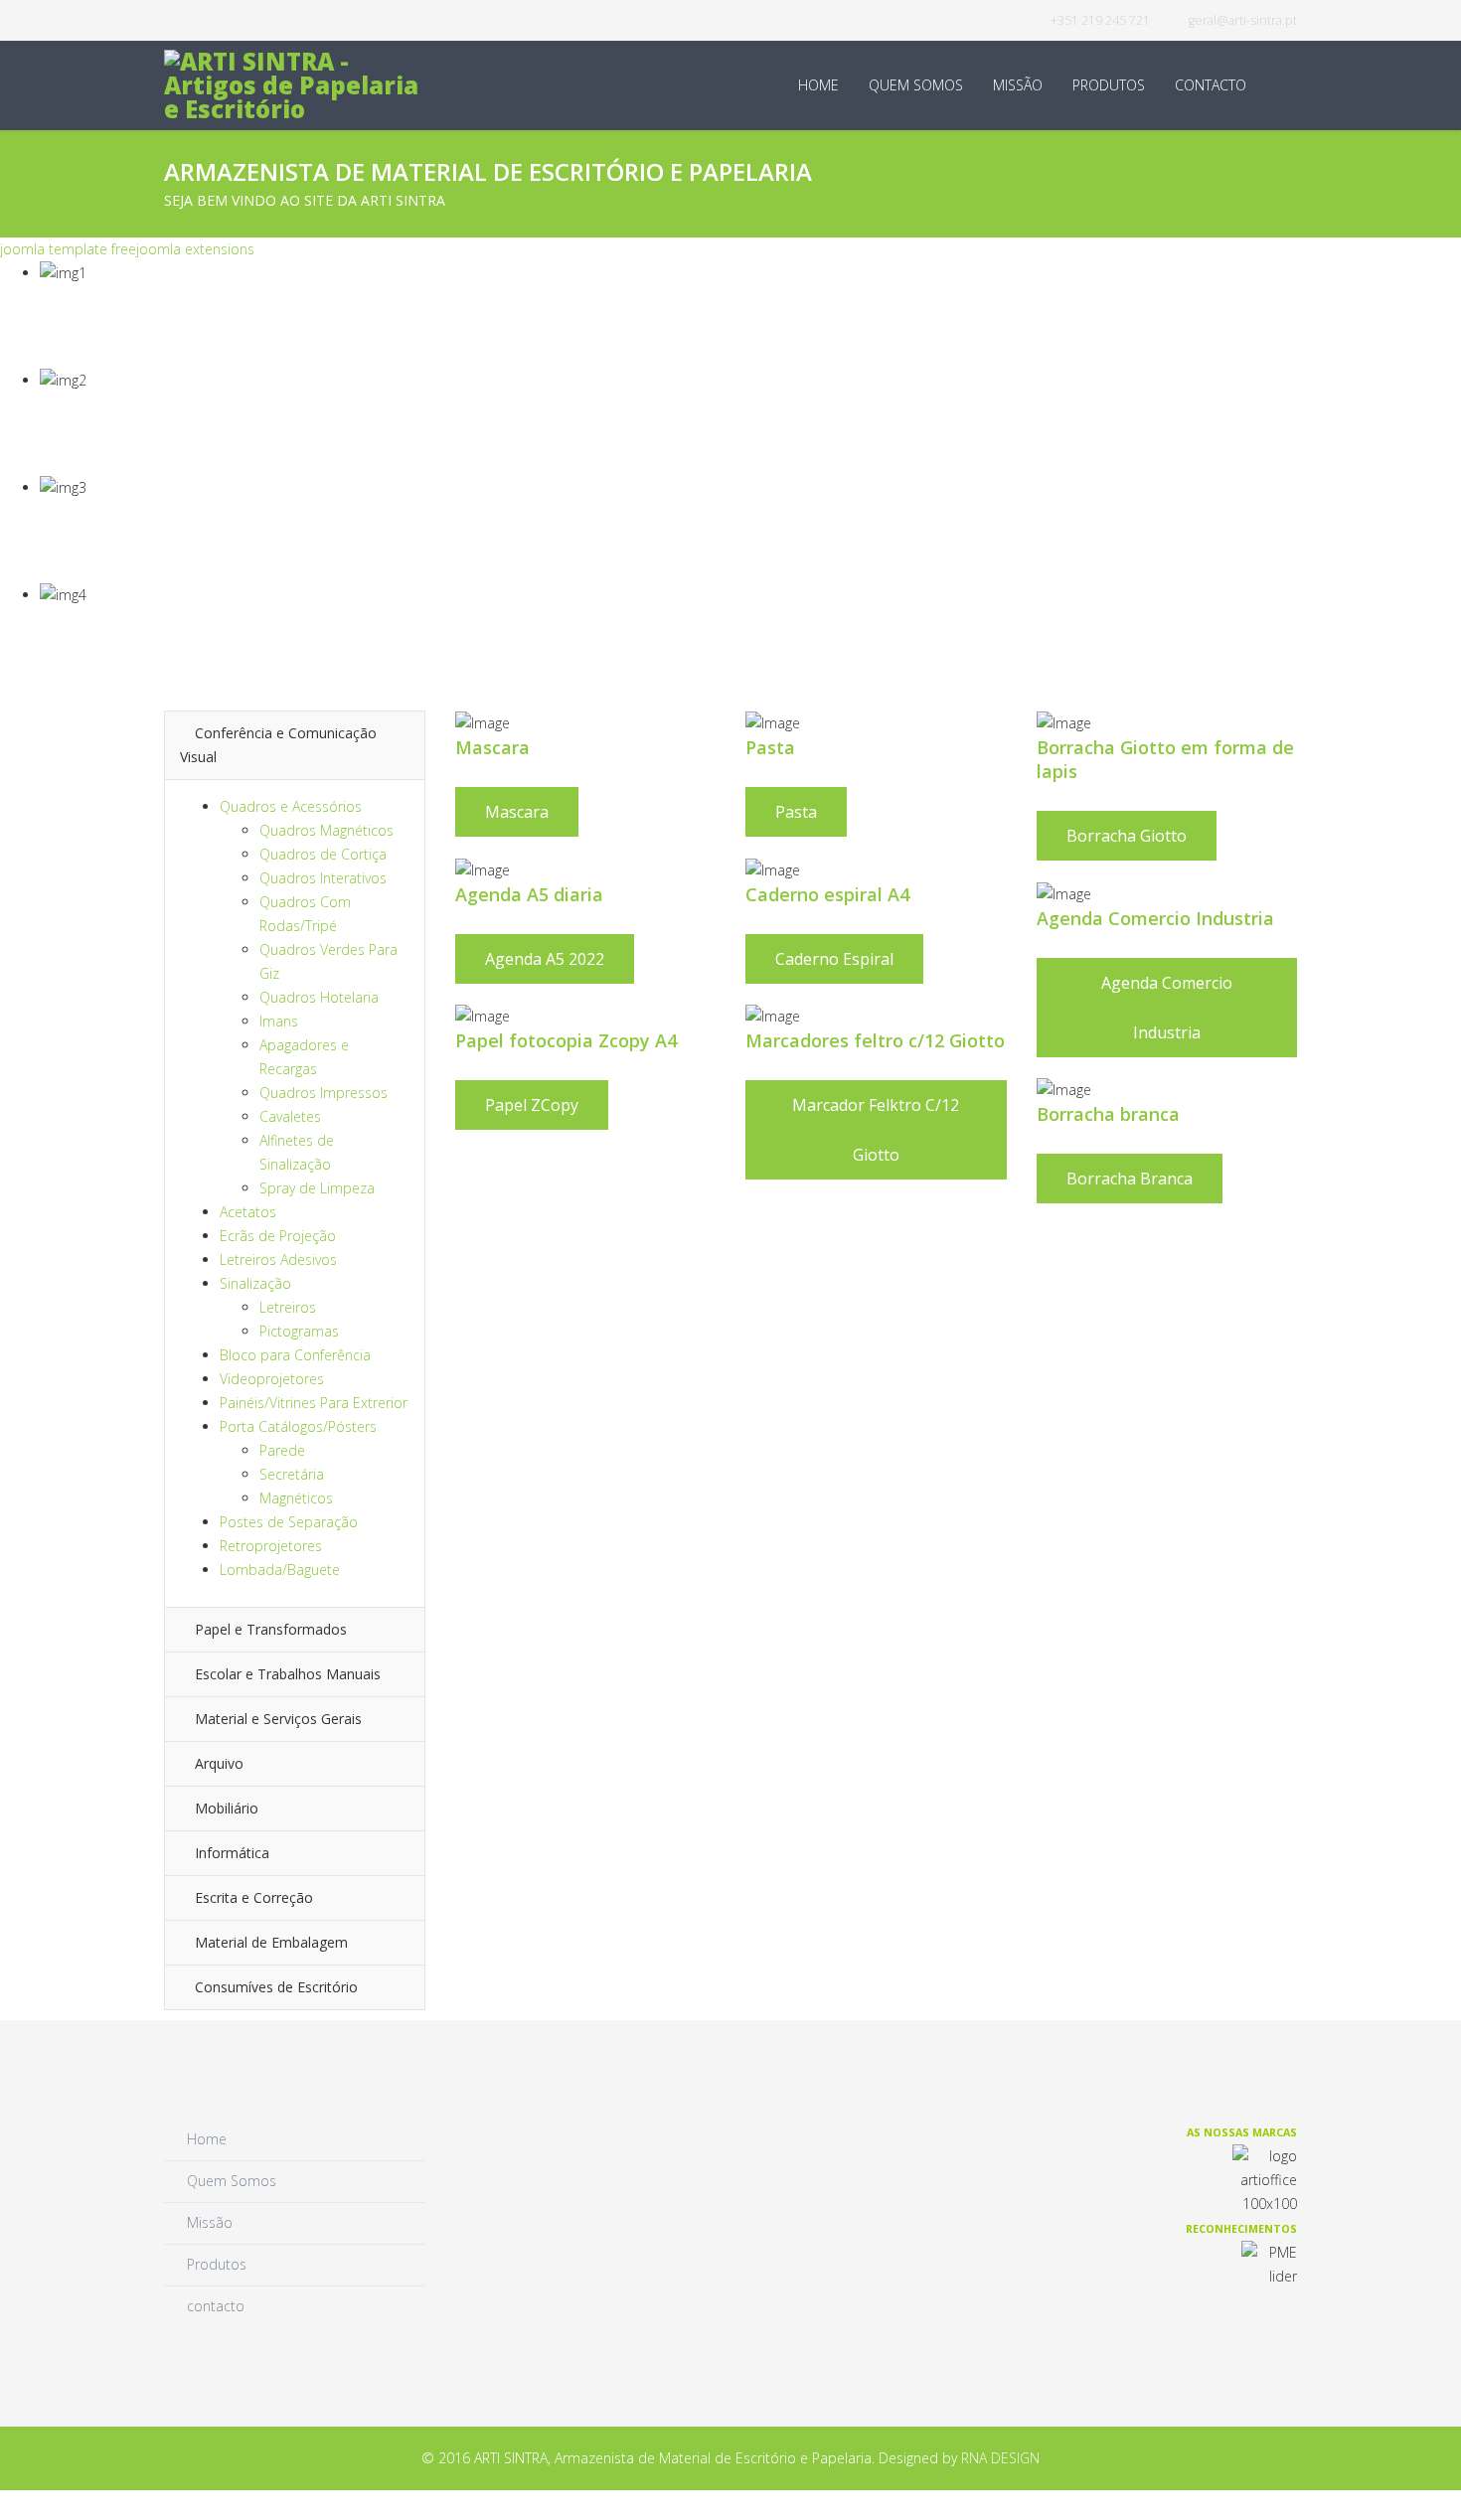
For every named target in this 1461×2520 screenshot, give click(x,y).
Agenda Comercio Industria (1167, 1008)
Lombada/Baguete (280, 1570)
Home (818, 85)
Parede (282, 1450)
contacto (1211, 85)
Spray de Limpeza (317, 1188)
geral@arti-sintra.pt (1243, 20)
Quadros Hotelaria (319, 997)
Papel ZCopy (532, 1105)
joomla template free (68, 249)
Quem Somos (916, 85)
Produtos (1109, 85)
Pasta (796, 812)
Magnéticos (296, 1498)
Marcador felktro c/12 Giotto (876, 1130)
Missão (1018, 85)
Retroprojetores (271, 1546)
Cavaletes (290, 1116)
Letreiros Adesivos (278, 1260)
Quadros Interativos (323, 878)
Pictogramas (299, 1331)
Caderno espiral (834, 959)
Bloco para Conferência (295, 1355)
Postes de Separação (289, 1522)
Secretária (292, 1474)
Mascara (517, 812)
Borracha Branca (1130, 1179)
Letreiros (288, 1307)
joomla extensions (195, 249)
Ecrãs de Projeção (278, 1236)
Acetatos (248, 1212)
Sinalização (255, 1283)
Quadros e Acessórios (291, 806)
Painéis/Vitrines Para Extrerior (314, 1403)
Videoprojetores (272, 1379)
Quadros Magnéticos (326, 830)
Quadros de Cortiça (323, 854)
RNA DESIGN (1000, 2458)
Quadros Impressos (324, 1093)
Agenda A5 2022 (545, 959)
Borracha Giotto (1127, 836)
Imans (279, 1021)
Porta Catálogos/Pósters (298, 1426)
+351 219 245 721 (1100, 20)
